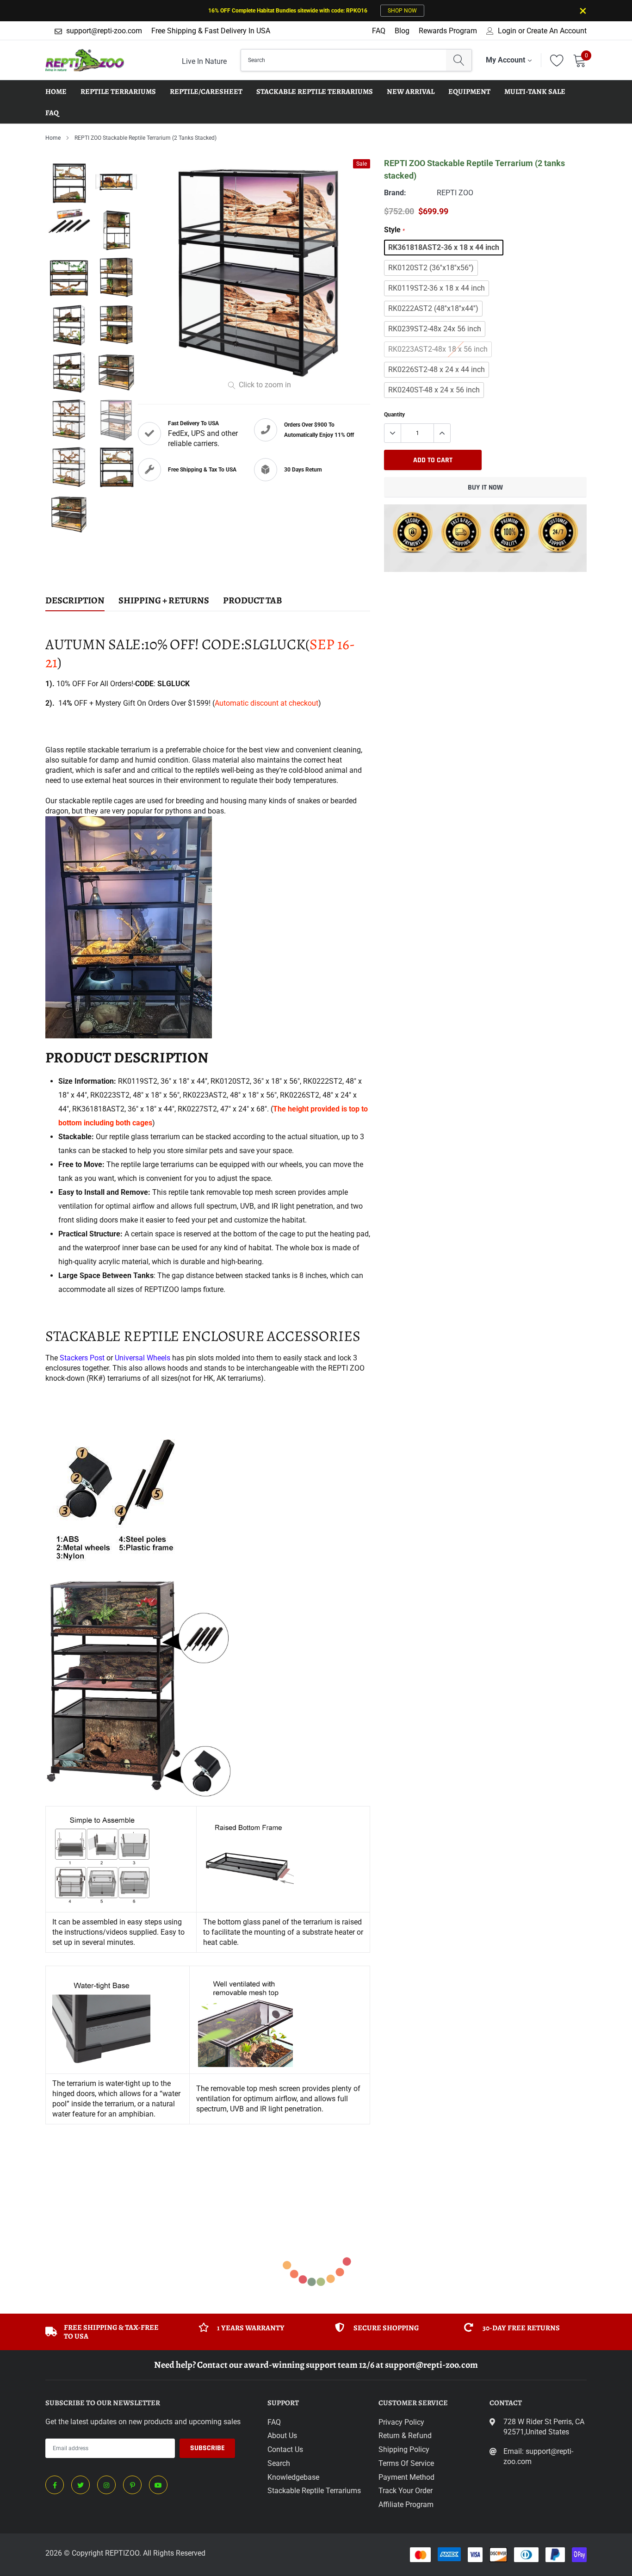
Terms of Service (406, 2463)
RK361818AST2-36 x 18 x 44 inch (444, 247)
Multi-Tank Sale (535, 92)
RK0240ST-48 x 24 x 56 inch (434, 390)
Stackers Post (82, 1358)
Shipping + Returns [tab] (164, 601)
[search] (459, 60)
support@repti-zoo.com (104, 31)
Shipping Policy (404, 2449)
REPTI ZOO (455, 193)
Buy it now (485, 487)
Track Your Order (406, 2491)
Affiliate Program (406, 2505)
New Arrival (411, 92)
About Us (282, 2436)
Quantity (394, 415)
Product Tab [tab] (253, 601)
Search (279, 2463)
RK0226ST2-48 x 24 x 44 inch (437, 369)
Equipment (469, 92)
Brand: (395, 193)
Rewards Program (448, 31)
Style (394, 230)
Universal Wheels (143, 1358)
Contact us (285, 2449)
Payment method (406, 2477)
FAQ (379, 31)
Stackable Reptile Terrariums (315, 92)
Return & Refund (405, 2436)
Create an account (557, 31)
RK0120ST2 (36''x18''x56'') (431, 268)
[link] (55, 2485)
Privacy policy (401, 2422)
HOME (56, 92)
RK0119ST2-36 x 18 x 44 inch (437, 288)
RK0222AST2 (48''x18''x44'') (433, 308)
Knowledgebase (293, 2477)
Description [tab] (75, 601)
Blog (402, 31)
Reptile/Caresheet (206, 92)
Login (507, 31)
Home (53, 138)
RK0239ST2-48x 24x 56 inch (435, 329)
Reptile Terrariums (118, 92)
